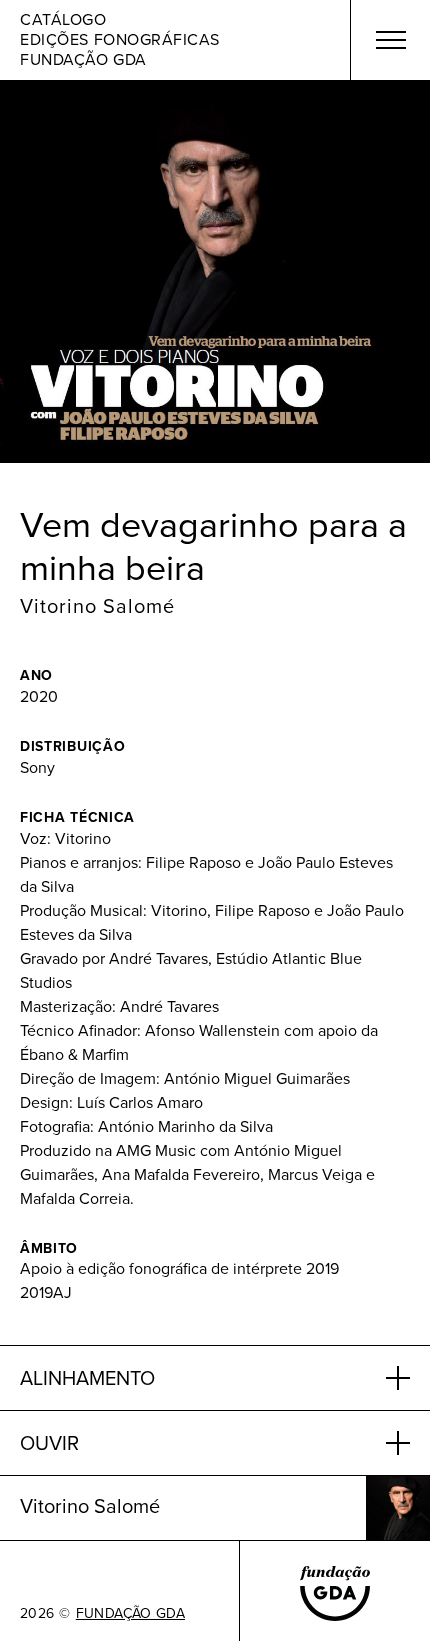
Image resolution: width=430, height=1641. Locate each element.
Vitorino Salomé (97, 606)
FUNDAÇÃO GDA (130, 1614)
